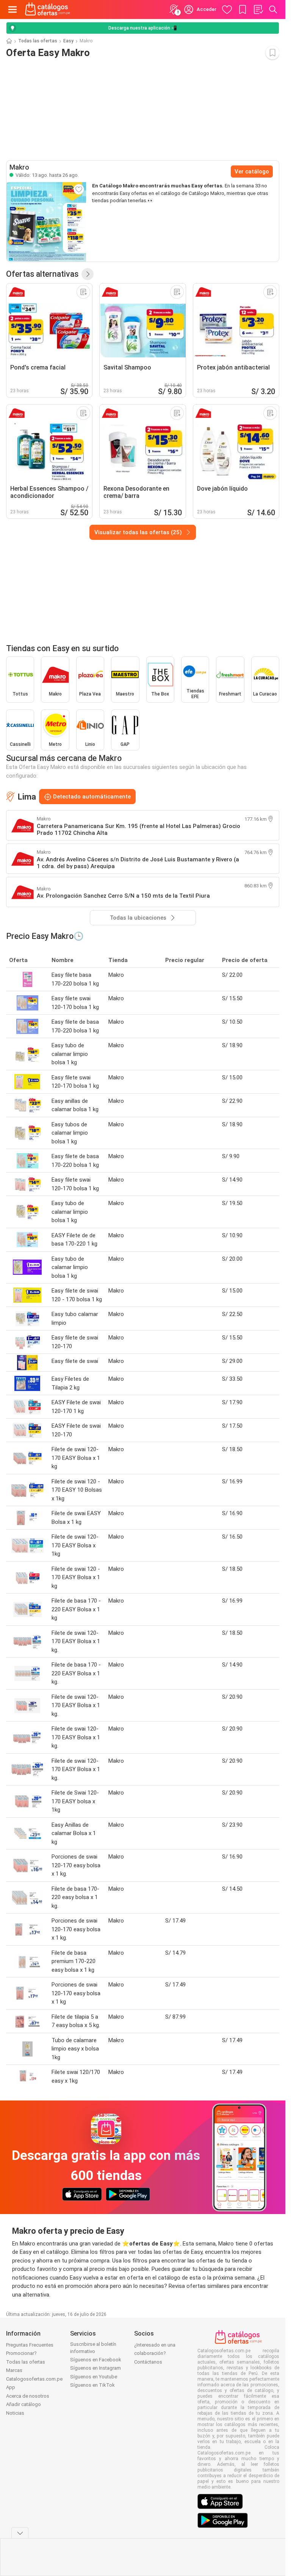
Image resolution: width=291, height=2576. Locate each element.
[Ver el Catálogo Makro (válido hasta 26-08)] (46, 222)
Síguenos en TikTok (92, 2385)
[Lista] (258, 9)
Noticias (15, 2413)
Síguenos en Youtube (94, 2377)
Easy (68, 41)
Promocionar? (21, 2353)
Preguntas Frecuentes (30, 2345)
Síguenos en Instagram (95, 2368)
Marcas (14, 2370)
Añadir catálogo (23, 2404)
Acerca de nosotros (28, 2396)
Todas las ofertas (38, 41)
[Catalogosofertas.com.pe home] (48, 9)
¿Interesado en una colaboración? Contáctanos (155, 2353)
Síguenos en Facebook (96, 2360)
